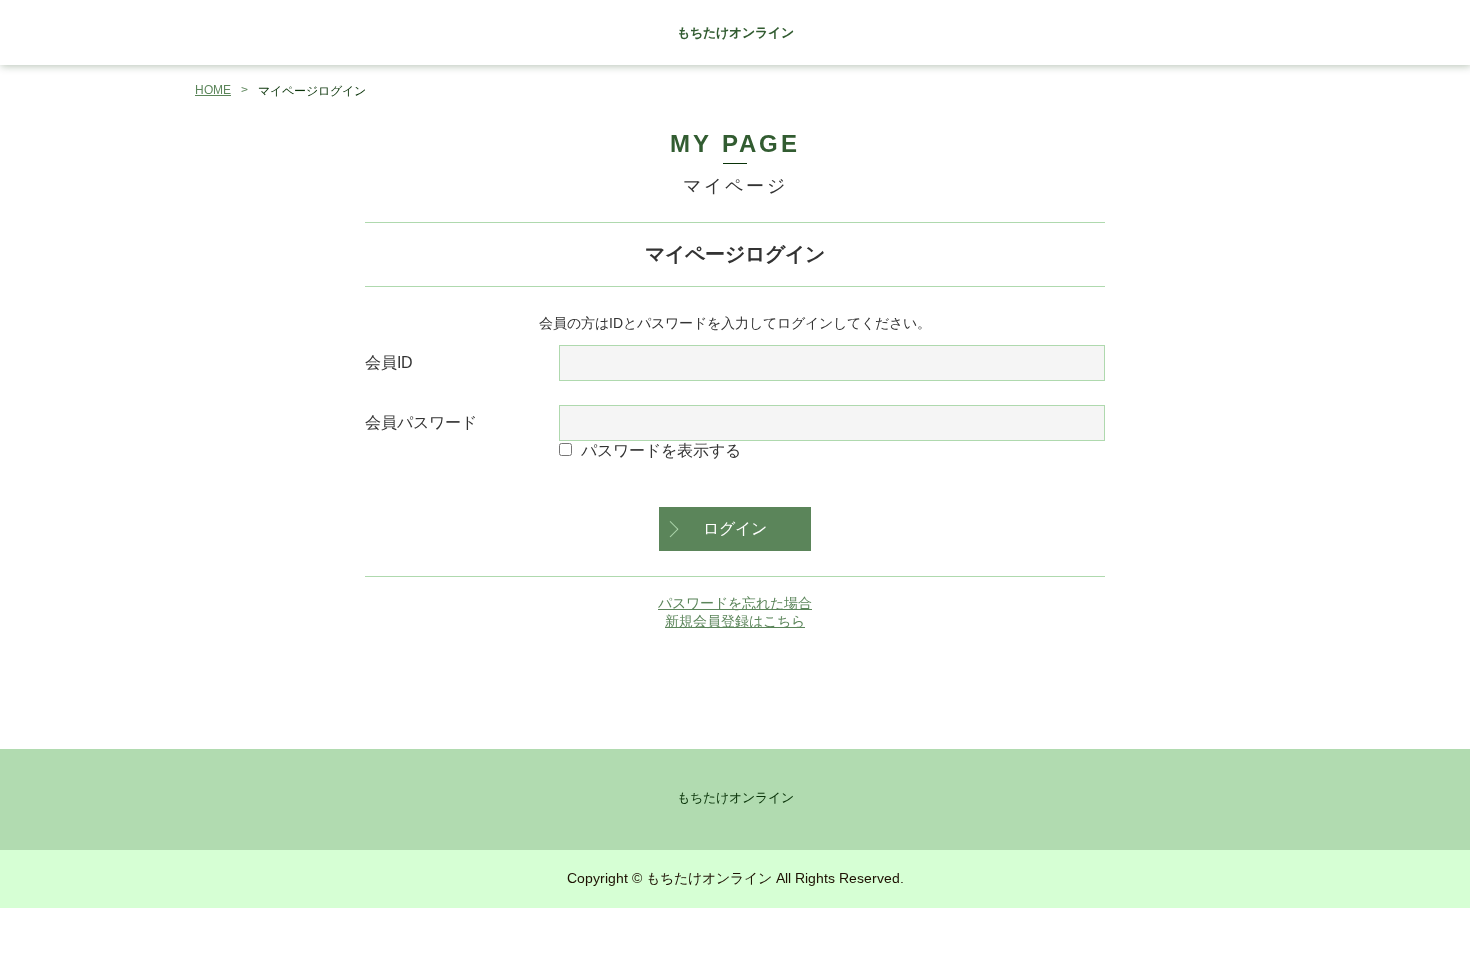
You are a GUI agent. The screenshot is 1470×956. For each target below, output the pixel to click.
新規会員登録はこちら (735, 621)
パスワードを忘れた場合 (735, 603)
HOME (213, 90)
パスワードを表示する (661, 450)
